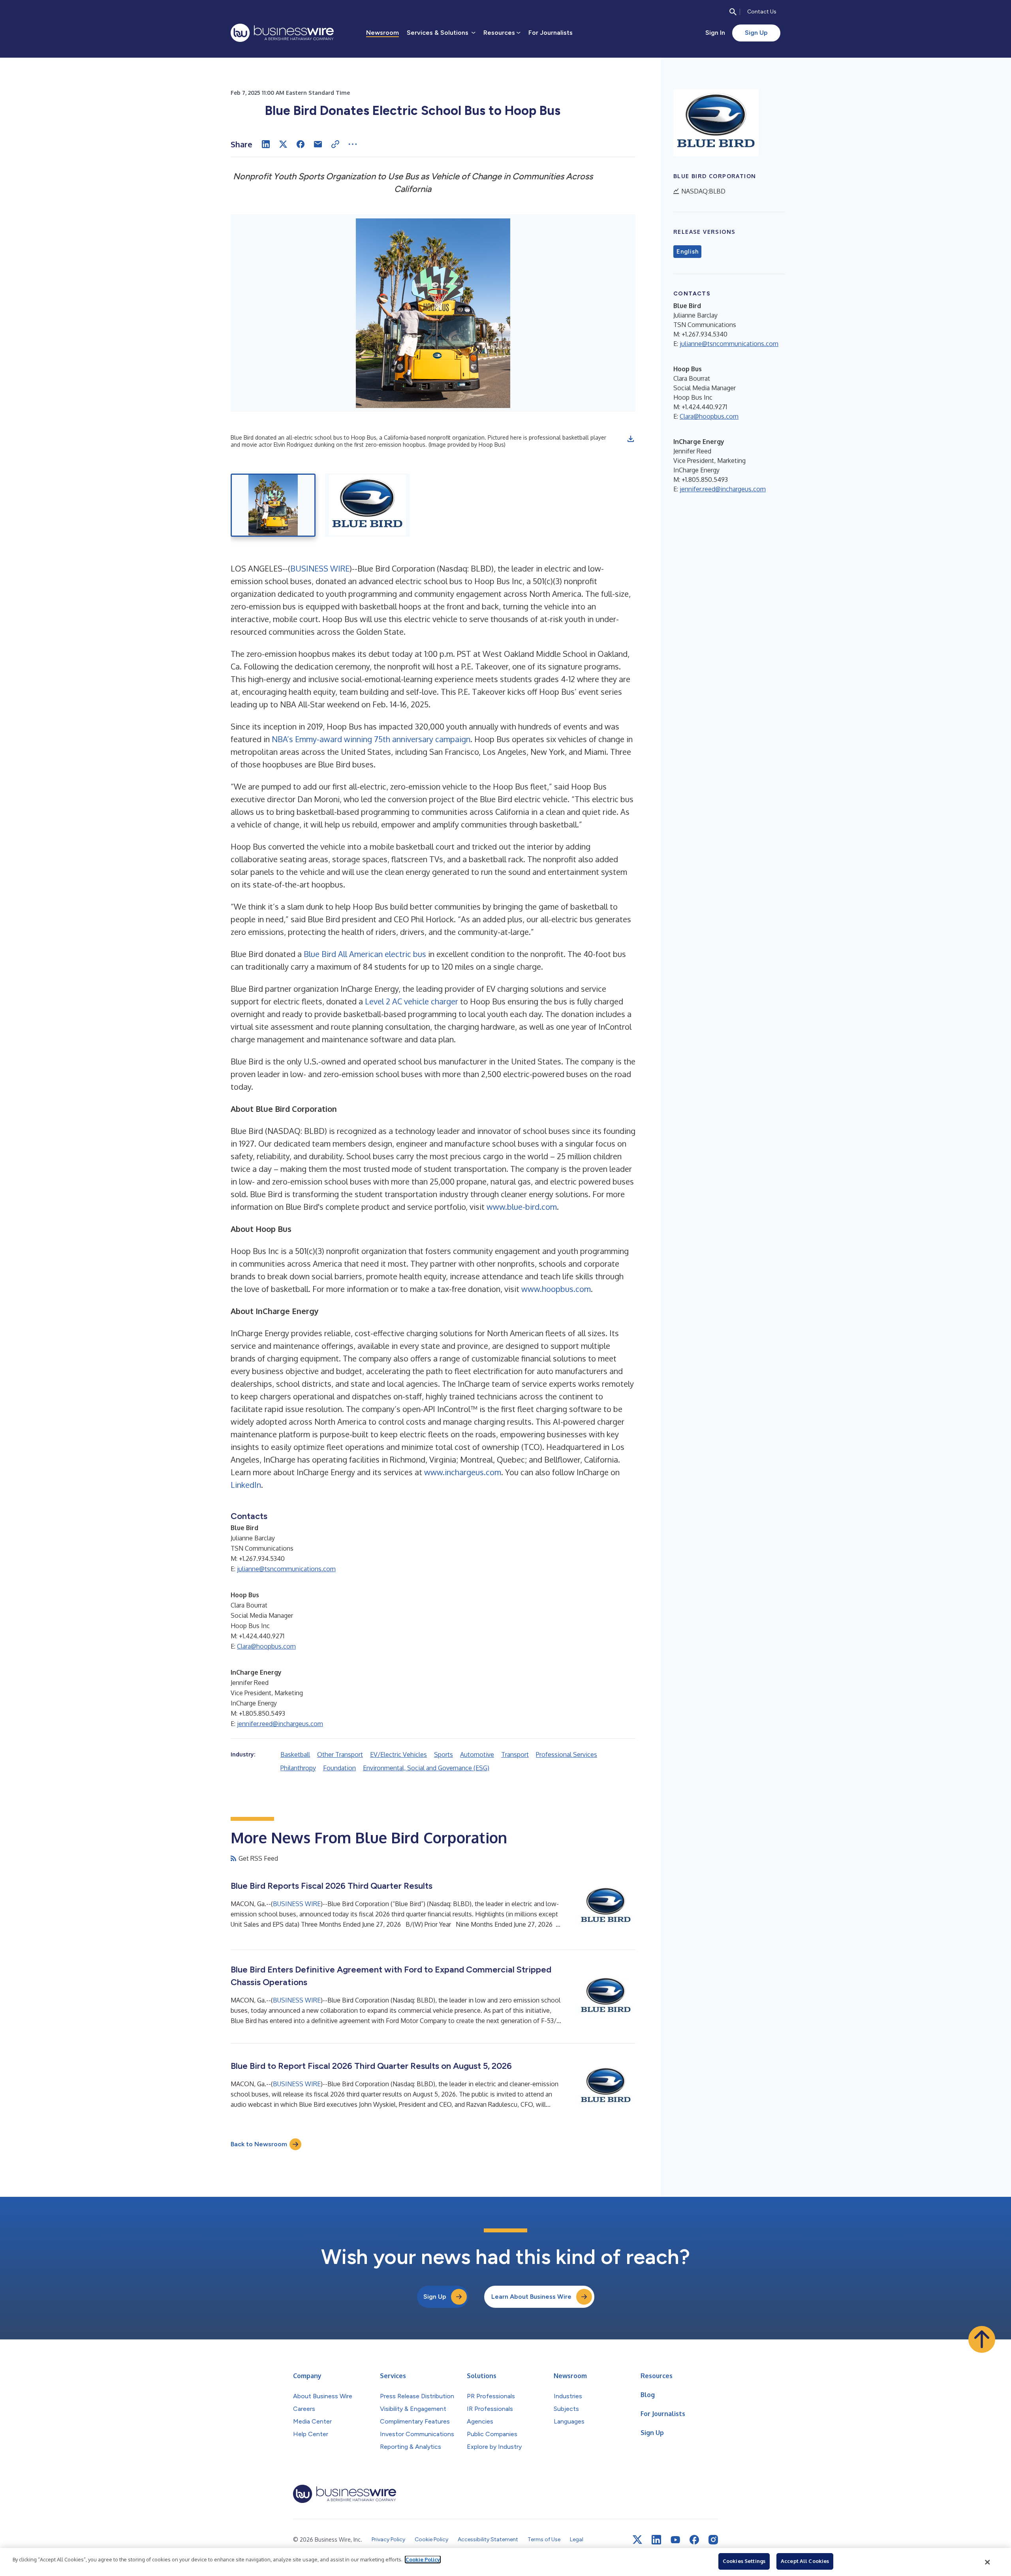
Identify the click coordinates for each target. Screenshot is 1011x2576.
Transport (515, 1754)
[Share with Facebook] (301, 144)
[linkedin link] (656, 2540)
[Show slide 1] (273, 505)
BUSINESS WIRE (320, 568)
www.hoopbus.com (556, 1289)
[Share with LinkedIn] (266, 144)
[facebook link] (694, 2540)
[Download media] (631, 439)
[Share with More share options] (353, 144)
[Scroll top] (982, 2339)
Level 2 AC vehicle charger (412, 1001)
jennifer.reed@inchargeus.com (280, 1724)
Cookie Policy (423, 2559)
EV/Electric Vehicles (398, 1754)
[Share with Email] (318, 144)
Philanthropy (298, 1768)
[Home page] (282, 33)
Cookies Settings (744, 2561)
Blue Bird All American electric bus (365, 954)
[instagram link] (713, 2540)
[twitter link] (637, 2540)
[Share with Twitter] (283, 144)
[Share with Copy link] (335, 144)
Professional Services (567, 1754)
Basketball (295, 1754)
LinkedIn (246, 1485)
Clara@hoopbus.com (266, 1646)
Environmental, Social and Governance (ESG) (426, 1768)
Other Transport (340, 1754)
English (687, 252)
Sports (443, 1754)
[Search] (733, 12)
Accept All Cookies (805, 2561)
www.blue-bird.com (522, 1207)
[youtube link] (675, 2540)
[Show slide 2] (367, 505)
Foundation (339, 1768)
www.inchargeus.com (463, 1472)
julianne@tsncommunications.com (286, 1569)
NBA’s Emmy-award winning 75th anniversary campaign (371, 739)
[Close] (988, 2562)
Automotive (477, 1754)
